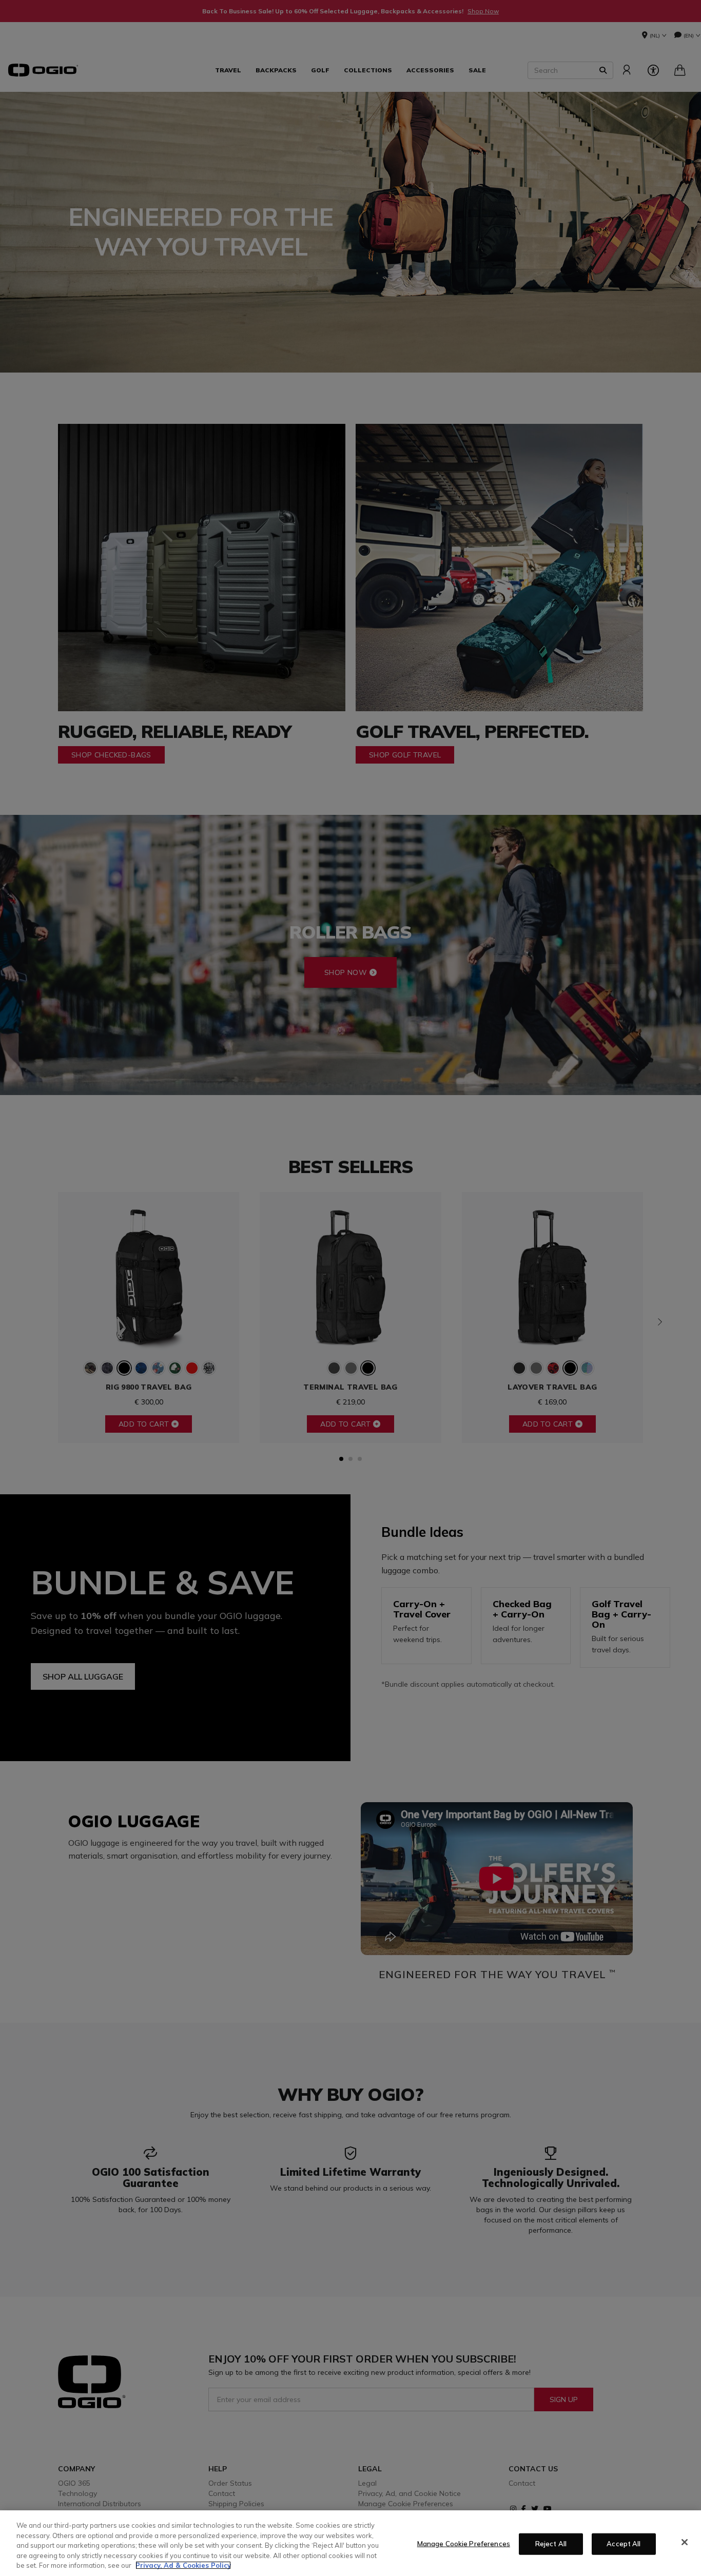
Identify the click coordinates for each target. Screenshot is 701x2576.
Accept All (624, 2544)
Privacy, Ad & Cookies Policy (183, 2565)
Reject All (551, 2544)
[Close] (685, 2542)
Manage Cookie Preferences (464, 2544)
